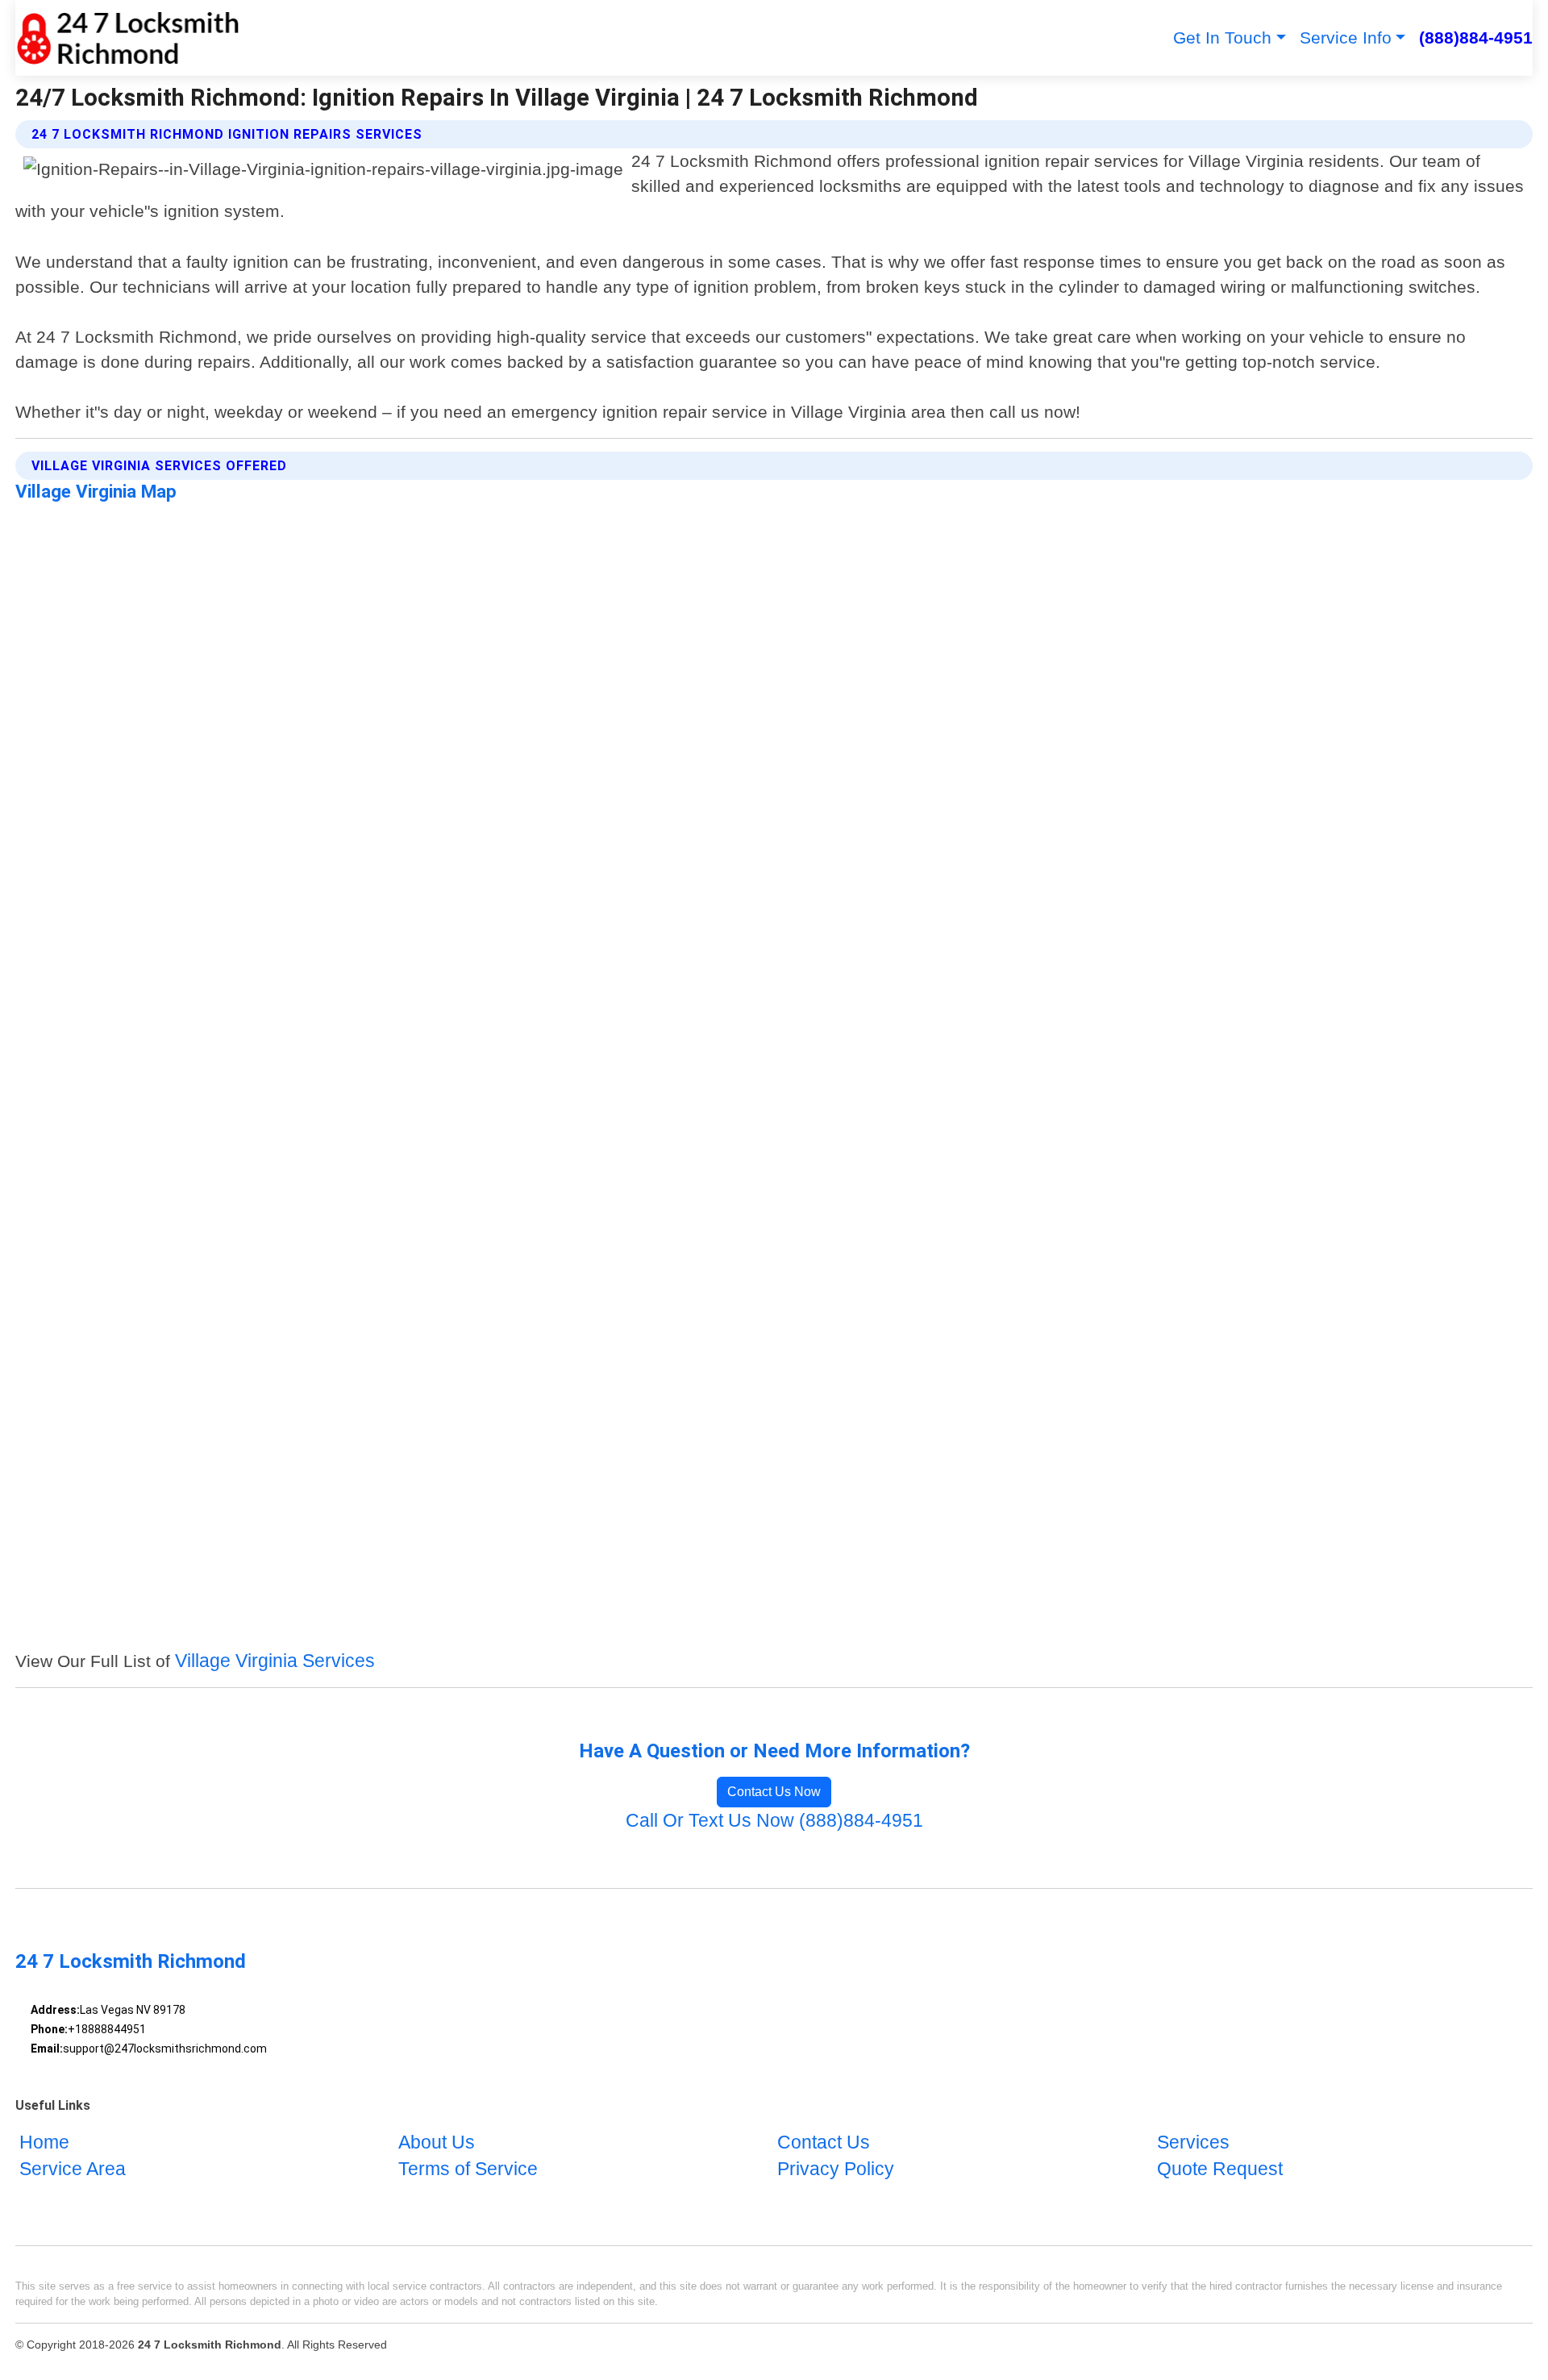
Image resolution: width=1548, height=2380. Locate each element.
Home (44, 2142)
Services (1193, 2142)
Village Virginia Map (96, 491)
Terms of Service (468, 2170)
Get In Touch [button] (1222, 38)
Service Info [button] (1346, 38)
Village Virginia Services (275, 1661)
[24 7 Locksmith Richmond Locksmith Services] (127, 38)
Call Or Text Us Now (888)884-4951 (774, 1821)
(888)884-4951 (1476, 38)
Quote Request (1220, 2170)
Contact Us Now (774, 1792)
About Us (437, 2142)
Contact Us (824, 2142)
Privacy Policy (836, 2170)
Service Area (73, 2170)
